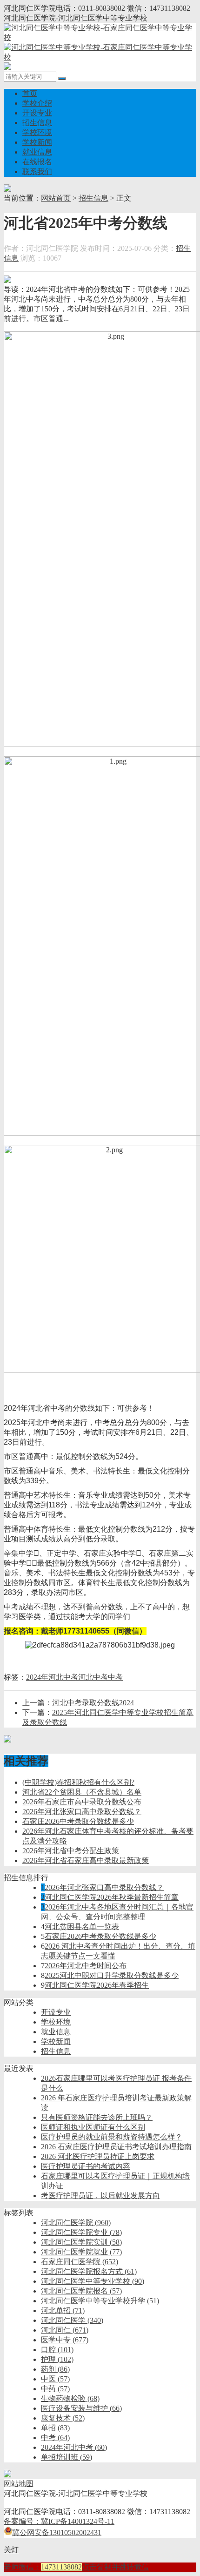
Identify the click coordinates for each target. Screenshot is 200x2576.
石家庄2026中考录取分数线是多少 (78, 1821)
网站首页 (56, 198)
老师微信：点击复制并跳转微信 (76, 2567)
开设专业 (37, 113)
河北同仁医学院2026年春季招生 (97, 1985)
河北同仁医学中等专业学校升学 (100, 2301)
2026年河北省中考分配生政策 (71, 1851)
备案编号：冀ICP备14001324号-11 (59, 2521)
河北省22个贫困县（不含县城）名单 (82, 1792)
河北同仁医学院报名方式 (89, 2271)
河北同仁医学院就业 (81, 2252)
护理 (57, 2359)
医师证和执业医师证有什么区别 (93, 2127)
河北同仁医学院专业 (81, 2232)
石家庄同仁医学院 (80, 2262)
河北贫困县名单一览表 (82, 1927)
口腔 (57, 2350)
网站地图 (19, 2484)
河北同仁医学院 (76, 2223)
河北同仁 (65, 2330)
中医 (55, 2379)
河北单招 (63, 2310)
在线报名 (37, 162)
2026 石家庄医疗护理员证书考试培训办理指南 (116, 2147)
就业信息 (37, 152)
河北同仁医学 (72, 2320)
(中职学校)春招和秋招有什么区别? (78, 1782)
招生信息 (37, 123)
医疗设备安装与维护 (81, 2408)
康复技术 (63, 2418)
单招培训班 (67, 2457)
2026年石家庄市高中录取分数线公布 (82, 1802)
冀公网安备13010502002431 (57, 2532)
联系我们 (37, 172)
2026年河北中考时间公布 (86, 1966)
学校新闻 (37, 142)
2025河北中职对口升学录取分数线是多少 (112, 1975)
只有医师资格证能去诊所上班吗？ (97, 2117)
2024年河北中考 (52, 1677)
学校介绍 (37, 103)
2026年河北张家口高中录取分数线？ (82, 1812)
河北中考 (93, 1677)
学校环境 (37, 132)
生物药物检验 (70, 2398)
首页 (30, 93)
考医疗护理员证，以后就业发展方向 (100, 2196)
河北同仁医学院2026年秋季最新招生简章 (112, 1897)
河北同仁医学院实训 (81, 2242)
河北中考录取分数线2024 (93, 1703)
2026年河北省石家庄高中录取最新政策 (86, 1860)
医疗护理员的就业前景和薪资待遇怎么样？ (112, 2137)
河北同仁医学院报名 (81, 2291)
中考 (115, 1677)
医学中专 (65, 2340)
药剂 (55, 2369)
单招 (55, 2428)
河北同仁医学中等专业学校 (93, 2281)
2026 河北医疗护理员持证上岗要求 (98, 2156)
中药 (55, 2389)
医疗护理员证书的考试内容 (86, 2166)
